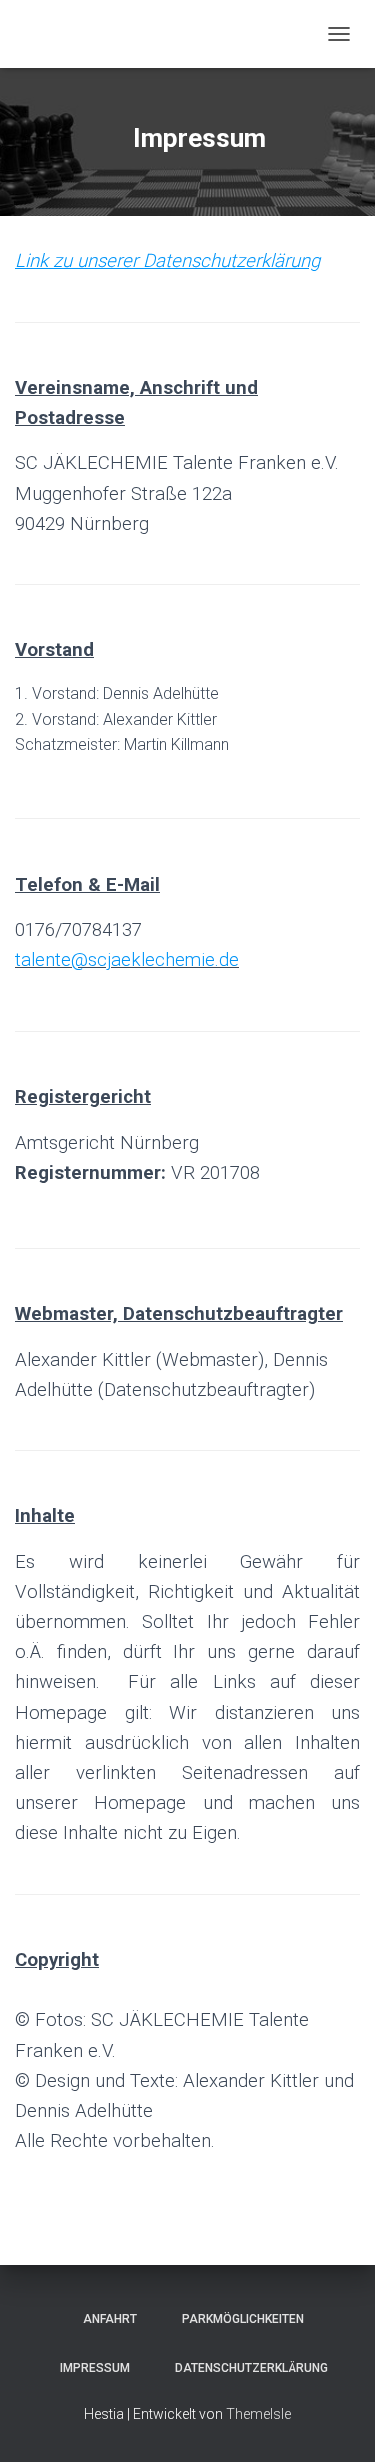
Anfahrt (104, 2319)
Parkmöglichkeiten (237, 2319)
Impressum (89, 2368)
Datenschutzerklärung (245, 2368)
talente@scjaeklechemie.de (127, 960)
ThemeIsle (258, 2414)
